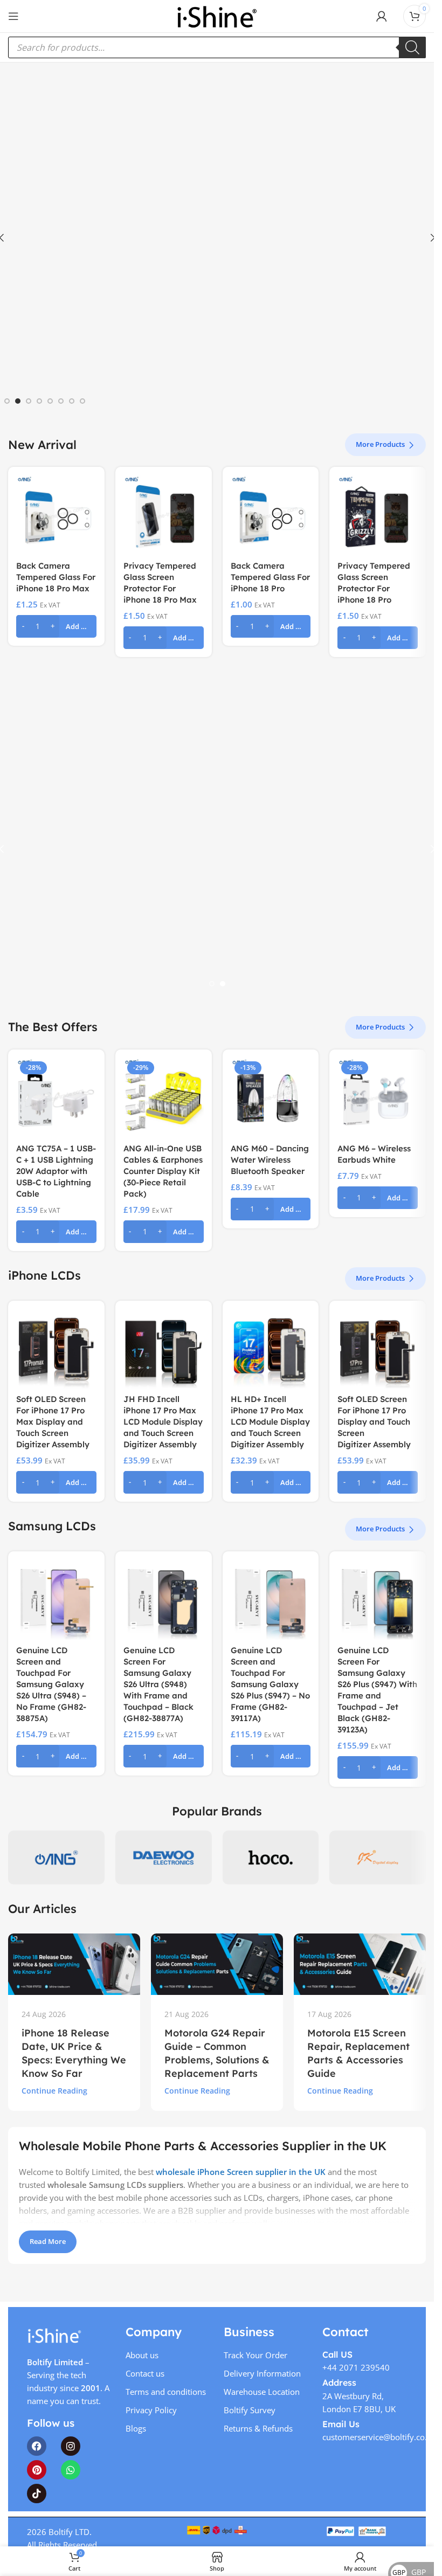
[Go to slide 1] (7, 401)
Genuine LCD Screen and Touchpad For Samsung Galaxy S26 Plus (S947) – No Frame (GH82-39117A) (270, 1684)
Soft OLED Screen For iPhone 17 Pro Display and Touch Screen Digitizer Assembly (374, 1422)
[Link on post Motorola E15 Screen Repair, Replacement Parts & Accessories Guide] (360, 1964)
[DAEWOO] (164, 1857)
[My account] (382, 16)
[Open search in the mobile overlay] (217, 47)
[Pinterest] (37, 2470)
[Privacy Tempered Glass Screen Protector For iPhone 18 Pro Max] (164, 515)
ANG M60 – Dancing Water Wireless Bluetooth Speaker (270, 1160)
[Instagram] (71, 2446)
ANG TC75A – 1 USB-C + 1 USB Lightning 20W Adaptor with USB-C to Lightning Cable (56, 1171)
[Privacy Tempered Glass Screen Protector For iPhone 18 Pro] (378, 515)
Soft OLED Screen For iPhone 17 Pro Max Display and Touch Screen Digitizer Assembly (53, 1422)
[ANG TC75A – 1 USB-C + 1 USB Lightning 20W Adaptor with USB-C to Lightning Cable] (56, 1098)
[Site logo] (217, 15)
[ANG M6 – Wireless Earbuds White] (378, 1098)
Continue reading (54, 2091)
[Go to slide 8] (82, 401)
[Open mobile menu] (13, 16)
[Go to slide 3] (29, 401)
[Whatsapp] (71, 2470)
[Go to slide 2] (18, 401)
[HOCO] (271, 1857)
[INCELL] (378, 1857)
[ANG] (56, 1857)
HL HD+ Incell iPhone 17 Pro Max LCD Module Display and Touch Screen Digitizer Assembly (270, 1422)
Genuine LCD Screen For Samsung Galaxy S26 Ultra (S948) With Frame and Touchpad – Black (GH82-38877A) (158, 1684)
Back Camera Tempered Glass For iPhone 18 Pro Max (56, 577)
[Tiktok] (37, 2494)
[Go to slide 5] (50, 401)
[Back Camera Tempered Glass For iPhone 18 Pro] (271, 515)
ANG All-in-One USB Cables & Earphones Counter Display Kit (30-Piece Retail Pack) (163, 1171)
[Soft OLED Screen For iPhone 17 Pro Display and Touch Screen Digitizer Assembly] (378, 1349)
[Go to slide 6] (61, 401)
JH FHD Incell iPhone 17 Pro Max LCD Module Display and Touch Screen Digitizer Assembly (163, 1422)
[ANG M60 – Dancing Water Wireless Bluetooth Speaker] (271, 1098)
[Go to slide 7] (72, 401)
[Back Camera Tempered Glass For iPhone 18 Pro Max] (56, 515)
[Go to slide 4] (39, 401)
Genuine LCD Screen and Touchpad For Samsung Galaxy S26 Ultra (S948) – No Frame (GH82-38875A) (51, 1684)
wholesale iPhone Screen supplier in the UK (241, 2172)
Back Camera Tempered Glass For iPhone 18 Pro (270, 577)
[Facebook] (37, 2446)
